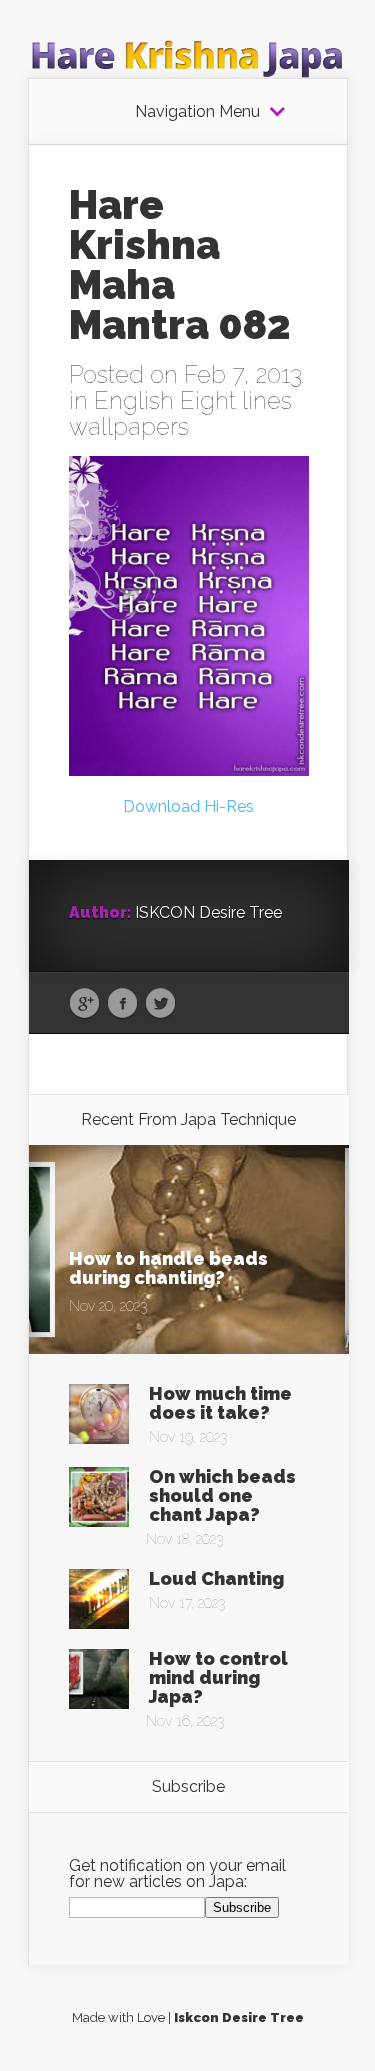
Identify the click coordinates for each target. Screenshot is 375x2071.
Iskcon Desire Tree (239, 2017)
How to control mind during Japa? (218, 1677)
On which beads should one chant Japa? (222, 1495)
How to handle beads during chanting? (168, 1268)
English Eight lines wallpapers (180, 413)
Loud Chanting (216, 1578)
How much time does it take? (220, 1403)
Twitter (160, 1004)
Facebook (122, 1004)
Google (84, 1004)
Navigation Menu (197, 112)
